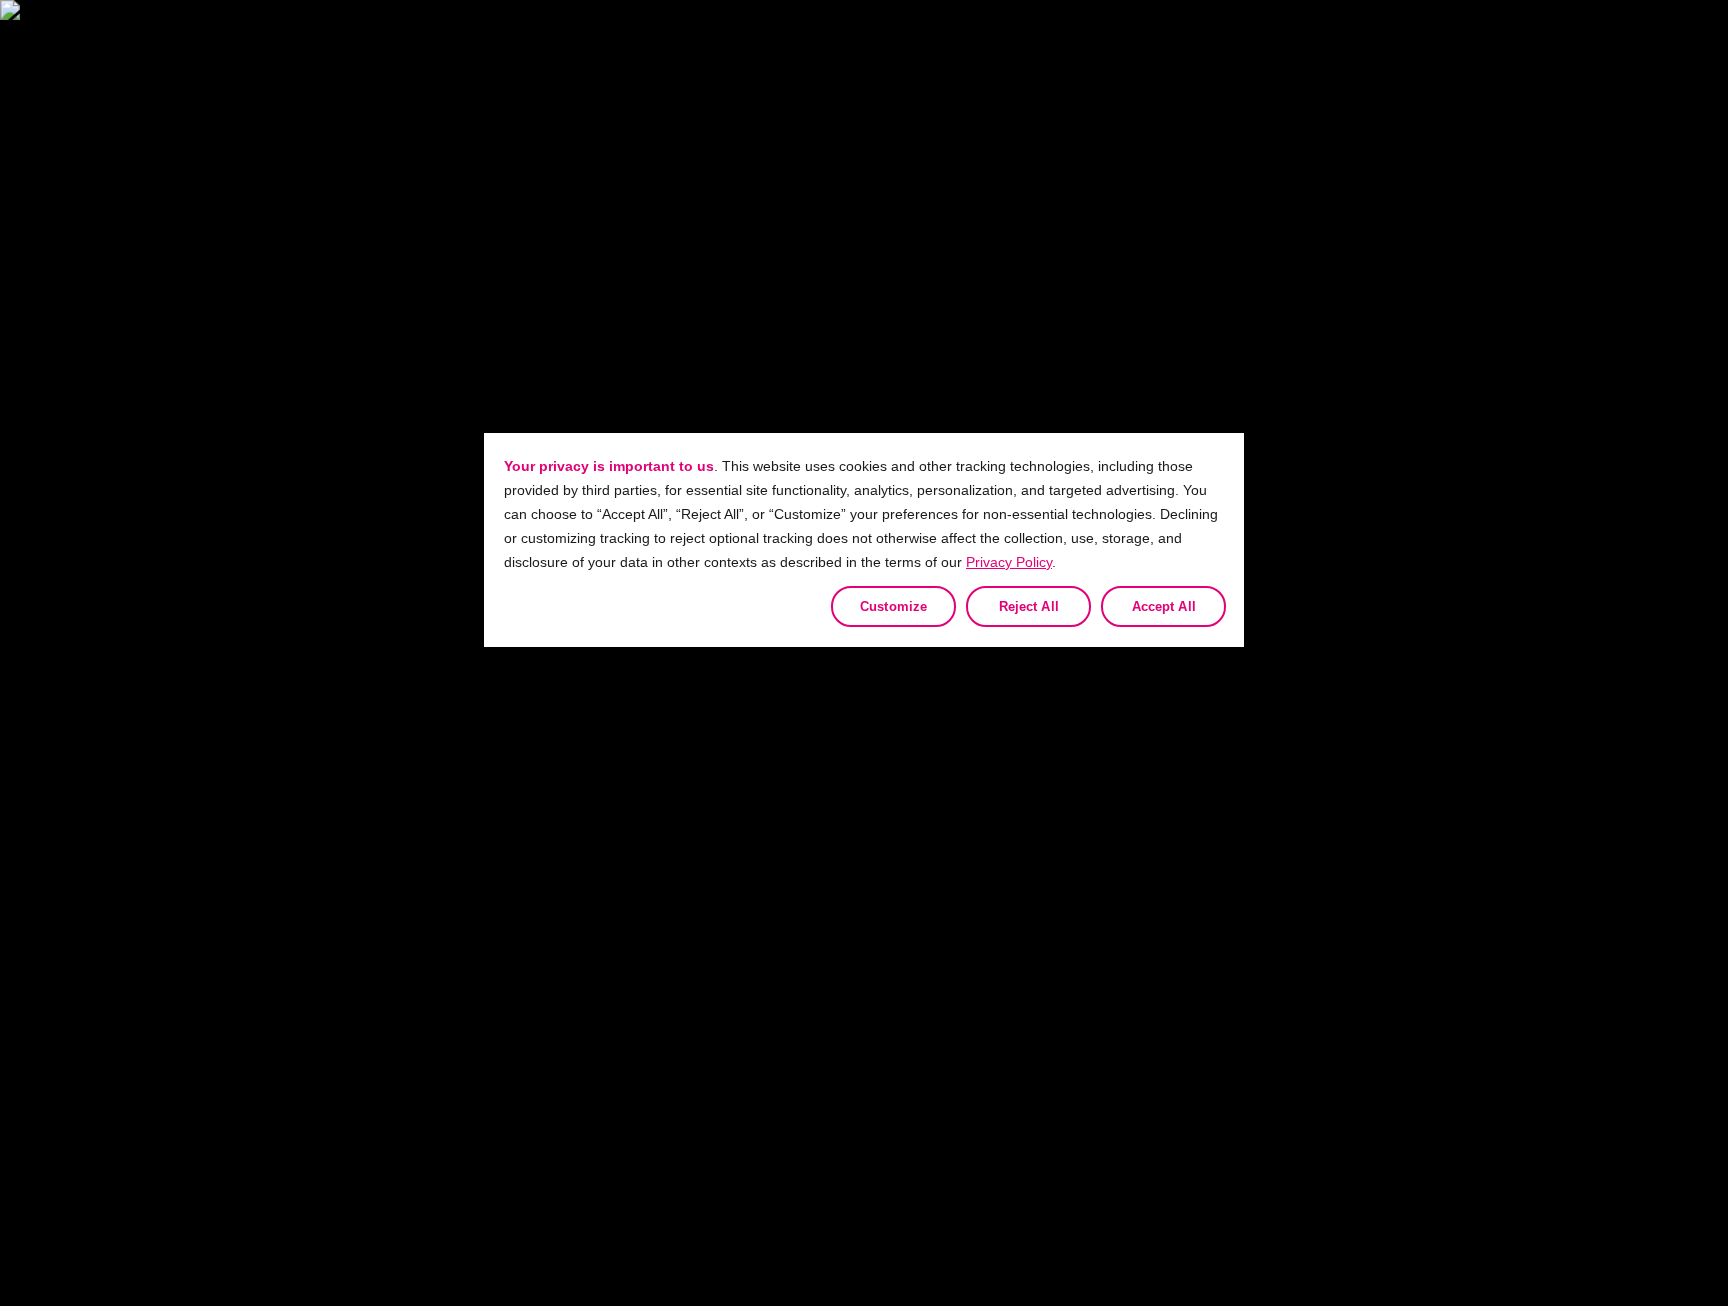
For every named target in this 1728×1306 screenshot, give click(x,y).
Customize (893, 606)
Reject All (1029, 606)
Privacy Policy (1009, 562)
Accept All (1164, 606)
